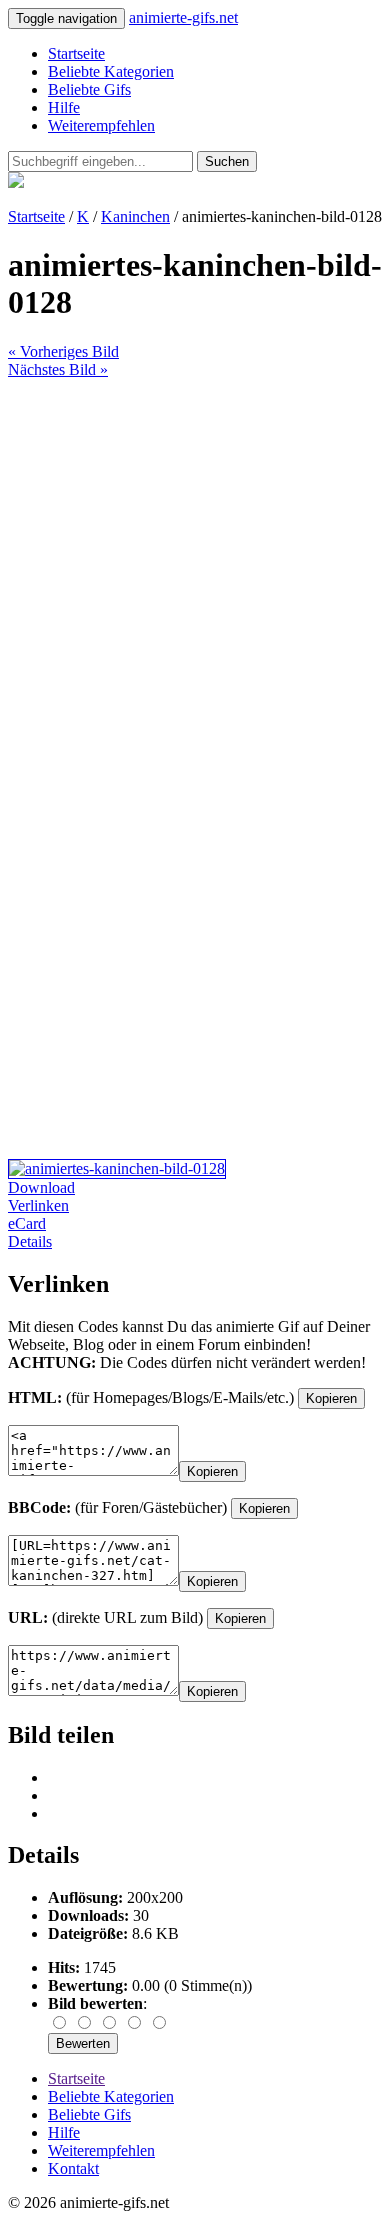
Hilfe (64, 107)
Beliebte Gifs (89, 89)
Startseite (76, 53)
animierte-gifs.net (183, 17)
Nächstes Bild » (58, 369)
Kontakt (73, 2168)
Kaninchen (135, 216)
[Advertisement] (195, 574)
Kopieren (331, 1398)
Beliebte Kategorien (111, 71)
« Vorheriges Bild (63, 351)
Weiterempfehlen (101, 125)
